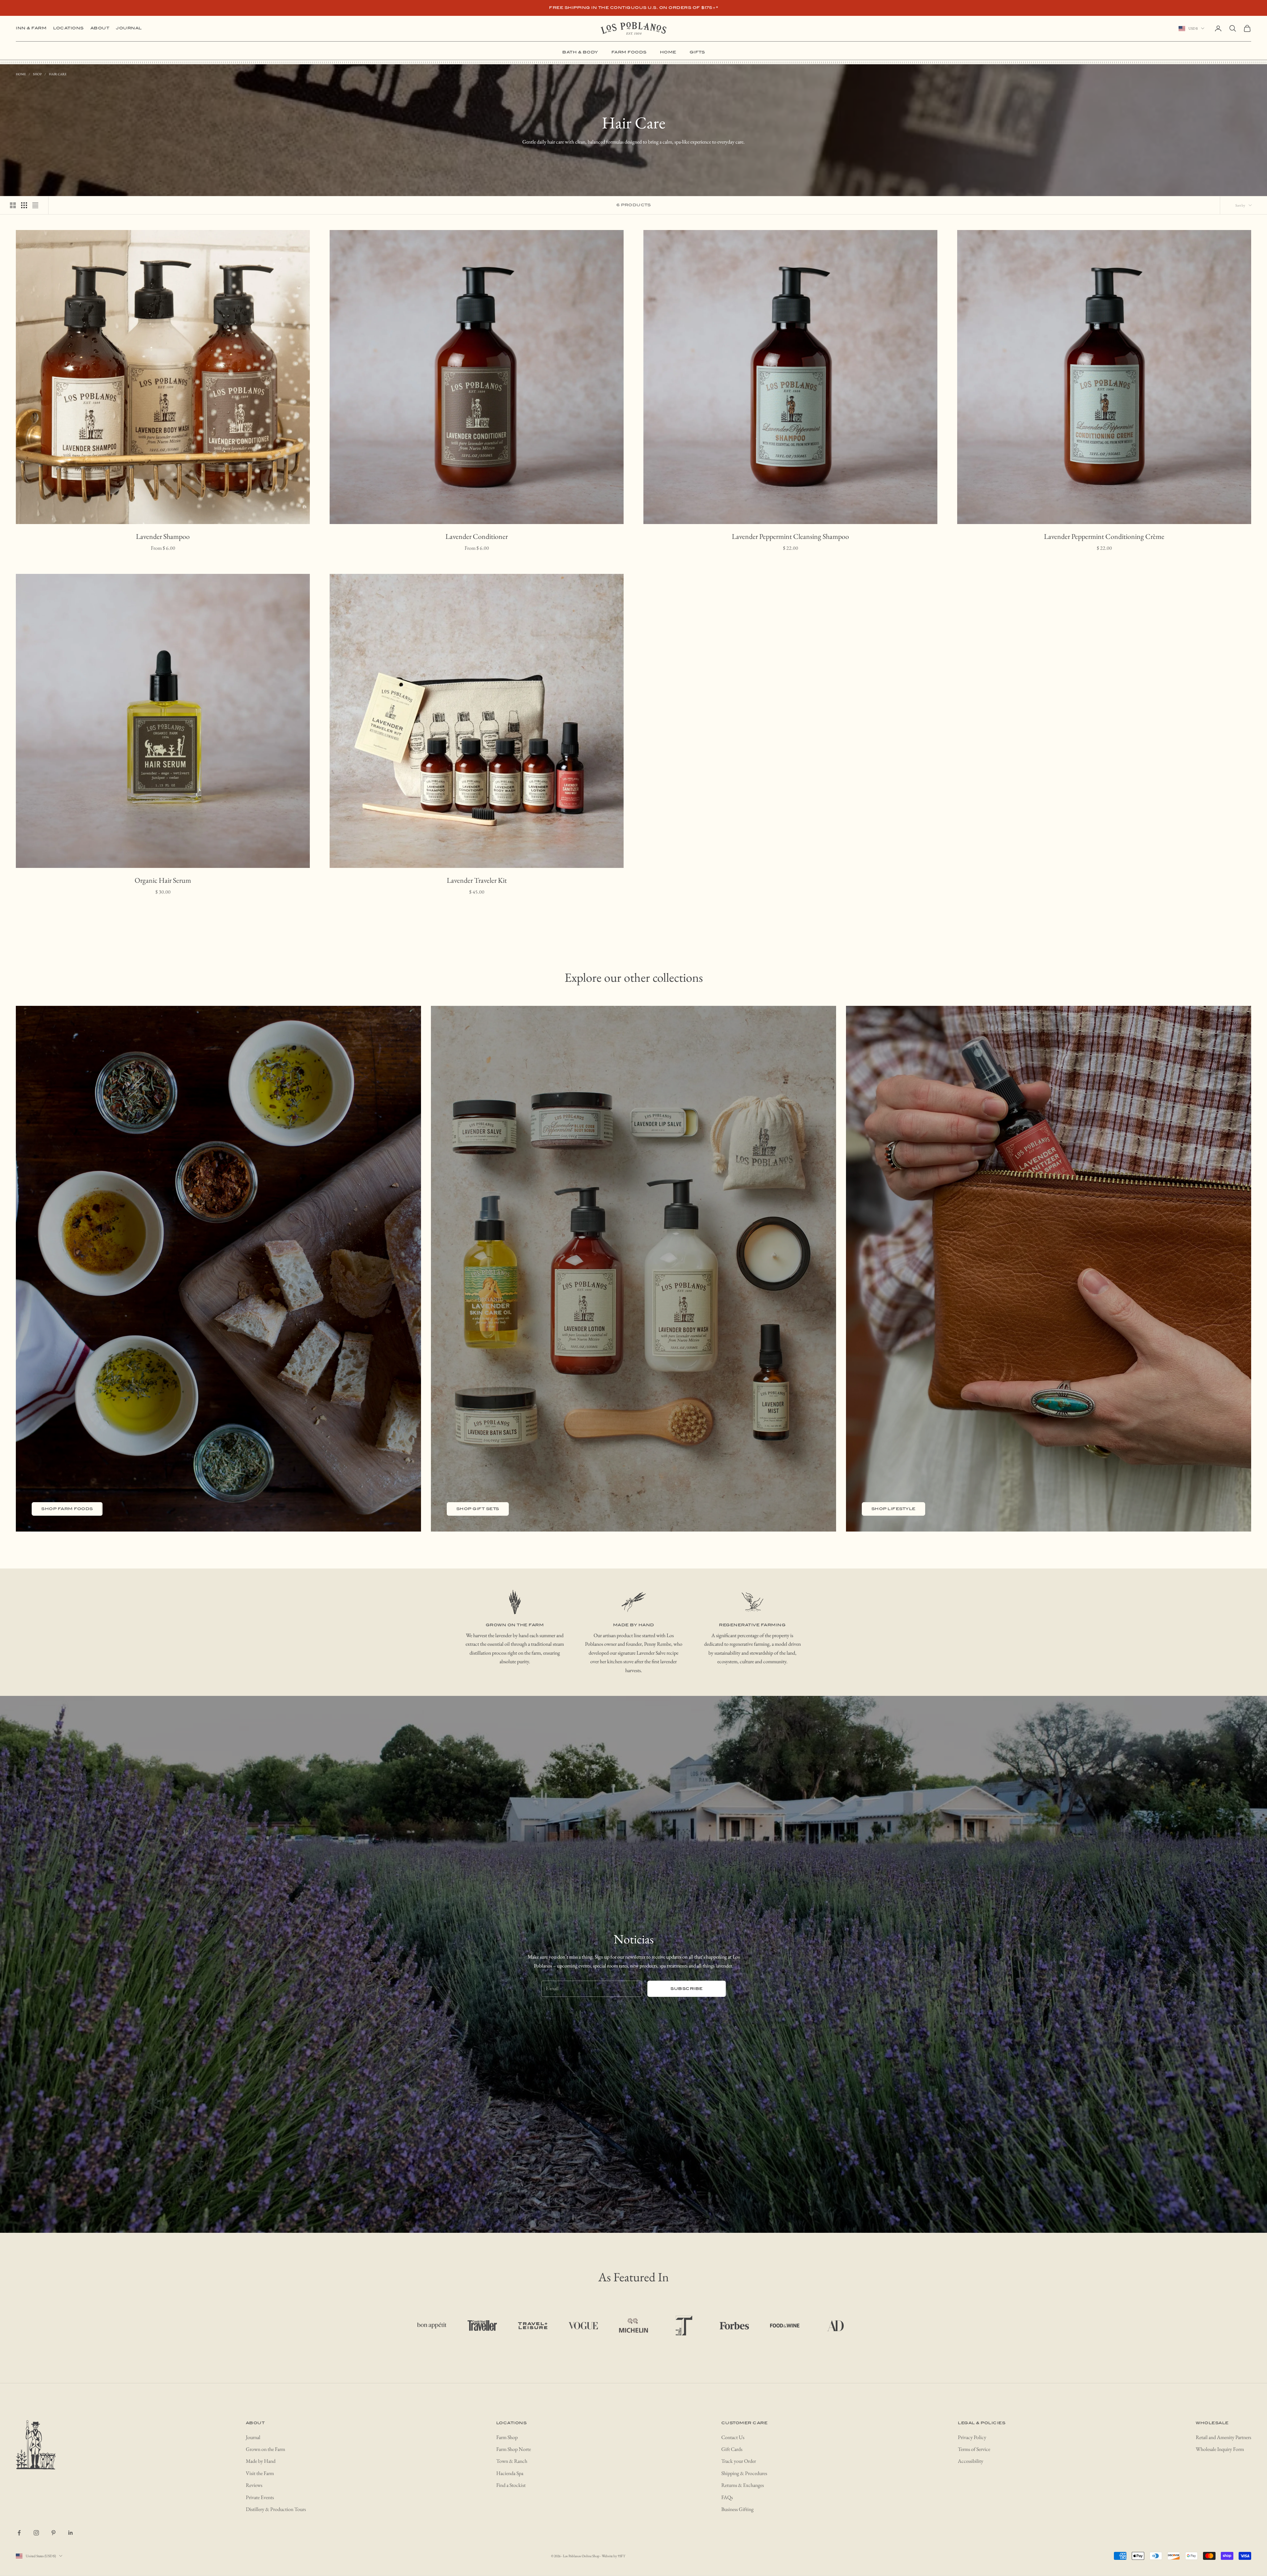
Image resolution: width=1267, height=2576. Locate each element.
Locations (68, 28)
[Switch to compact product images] (35, 205)
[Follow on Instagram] (36, 2533)
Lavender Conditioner (477, 536)
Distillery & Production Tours (276, 2509)
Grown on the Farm (265, 2449)
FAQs (727, 2497)
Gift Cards (732, 2449)
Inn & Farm (31, 28)
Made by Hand (261, 2461)
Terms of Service (974, 2449)
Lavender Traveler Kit (477, 880)
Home (668, 52)
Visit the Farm (260, 2473)
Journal (129, 28)
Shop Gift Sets (478, 1509)
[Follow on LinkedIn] (71, 2533)
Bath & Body (580, 52)
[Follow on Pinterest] (53, 2533)
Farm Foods (629, 52)
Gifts (697, 52)
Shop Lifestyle (893, 1509)
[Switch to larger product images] (13, 205)
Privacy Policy (972, 2437)
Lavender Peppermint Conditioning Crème (1104, 536)
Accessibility (971, 2461)
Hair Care (58, 74)
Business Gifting (737, 2509)
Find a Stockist (511, 2485)
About (100, 28)
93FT (621, 2556)
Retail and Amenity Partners (1223, 2437)
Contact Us (733, 2437)
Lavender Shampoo (163, 536)
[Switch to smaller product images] (24, 205)
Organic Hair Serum (163, 880)
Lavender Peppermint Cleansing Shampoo (790, 536)
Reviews (254, 2485)
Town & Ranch (512, 2461)
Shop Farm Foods (67, 1509)
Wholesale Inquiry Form (1220, 2449)
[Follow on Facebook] (19, 2533)
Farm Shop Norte (514, 2449)
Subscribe (687, 1989)
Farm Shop (507, 2437)
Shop (37, 74)
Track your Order (739, 2461)
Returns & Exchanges (743, 2485)
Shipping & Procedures (744, 2473)
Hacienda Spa (510, 2473)
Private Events (260, 2497)
